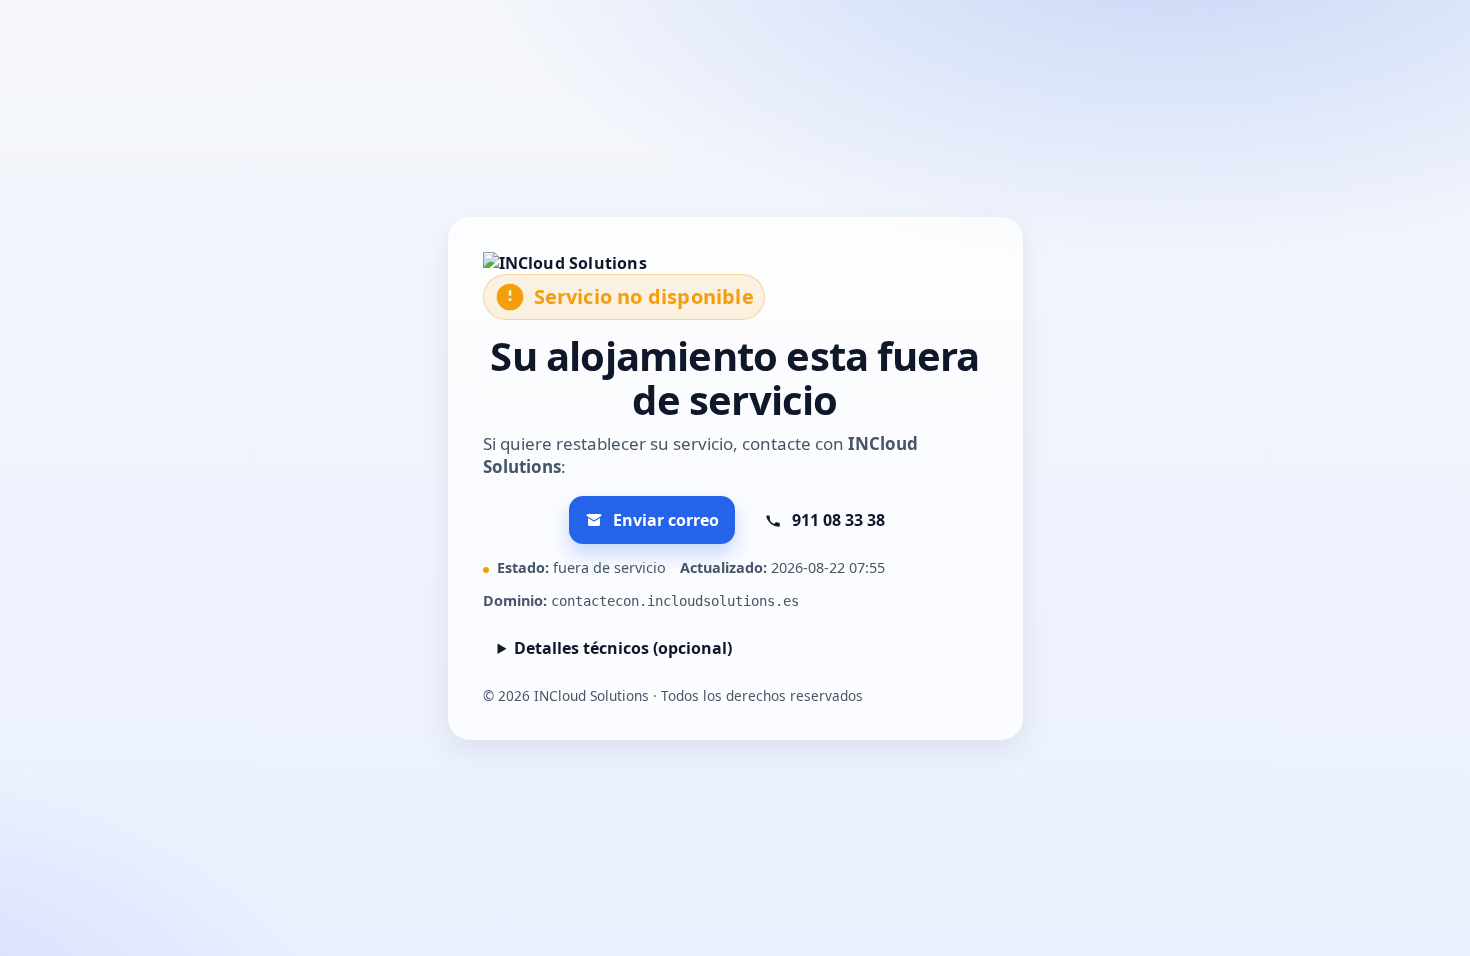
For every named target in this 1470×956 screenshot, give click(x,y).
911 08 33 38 (838, 520)
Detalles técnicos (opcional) (623, 648)
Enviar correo (666, 520)
